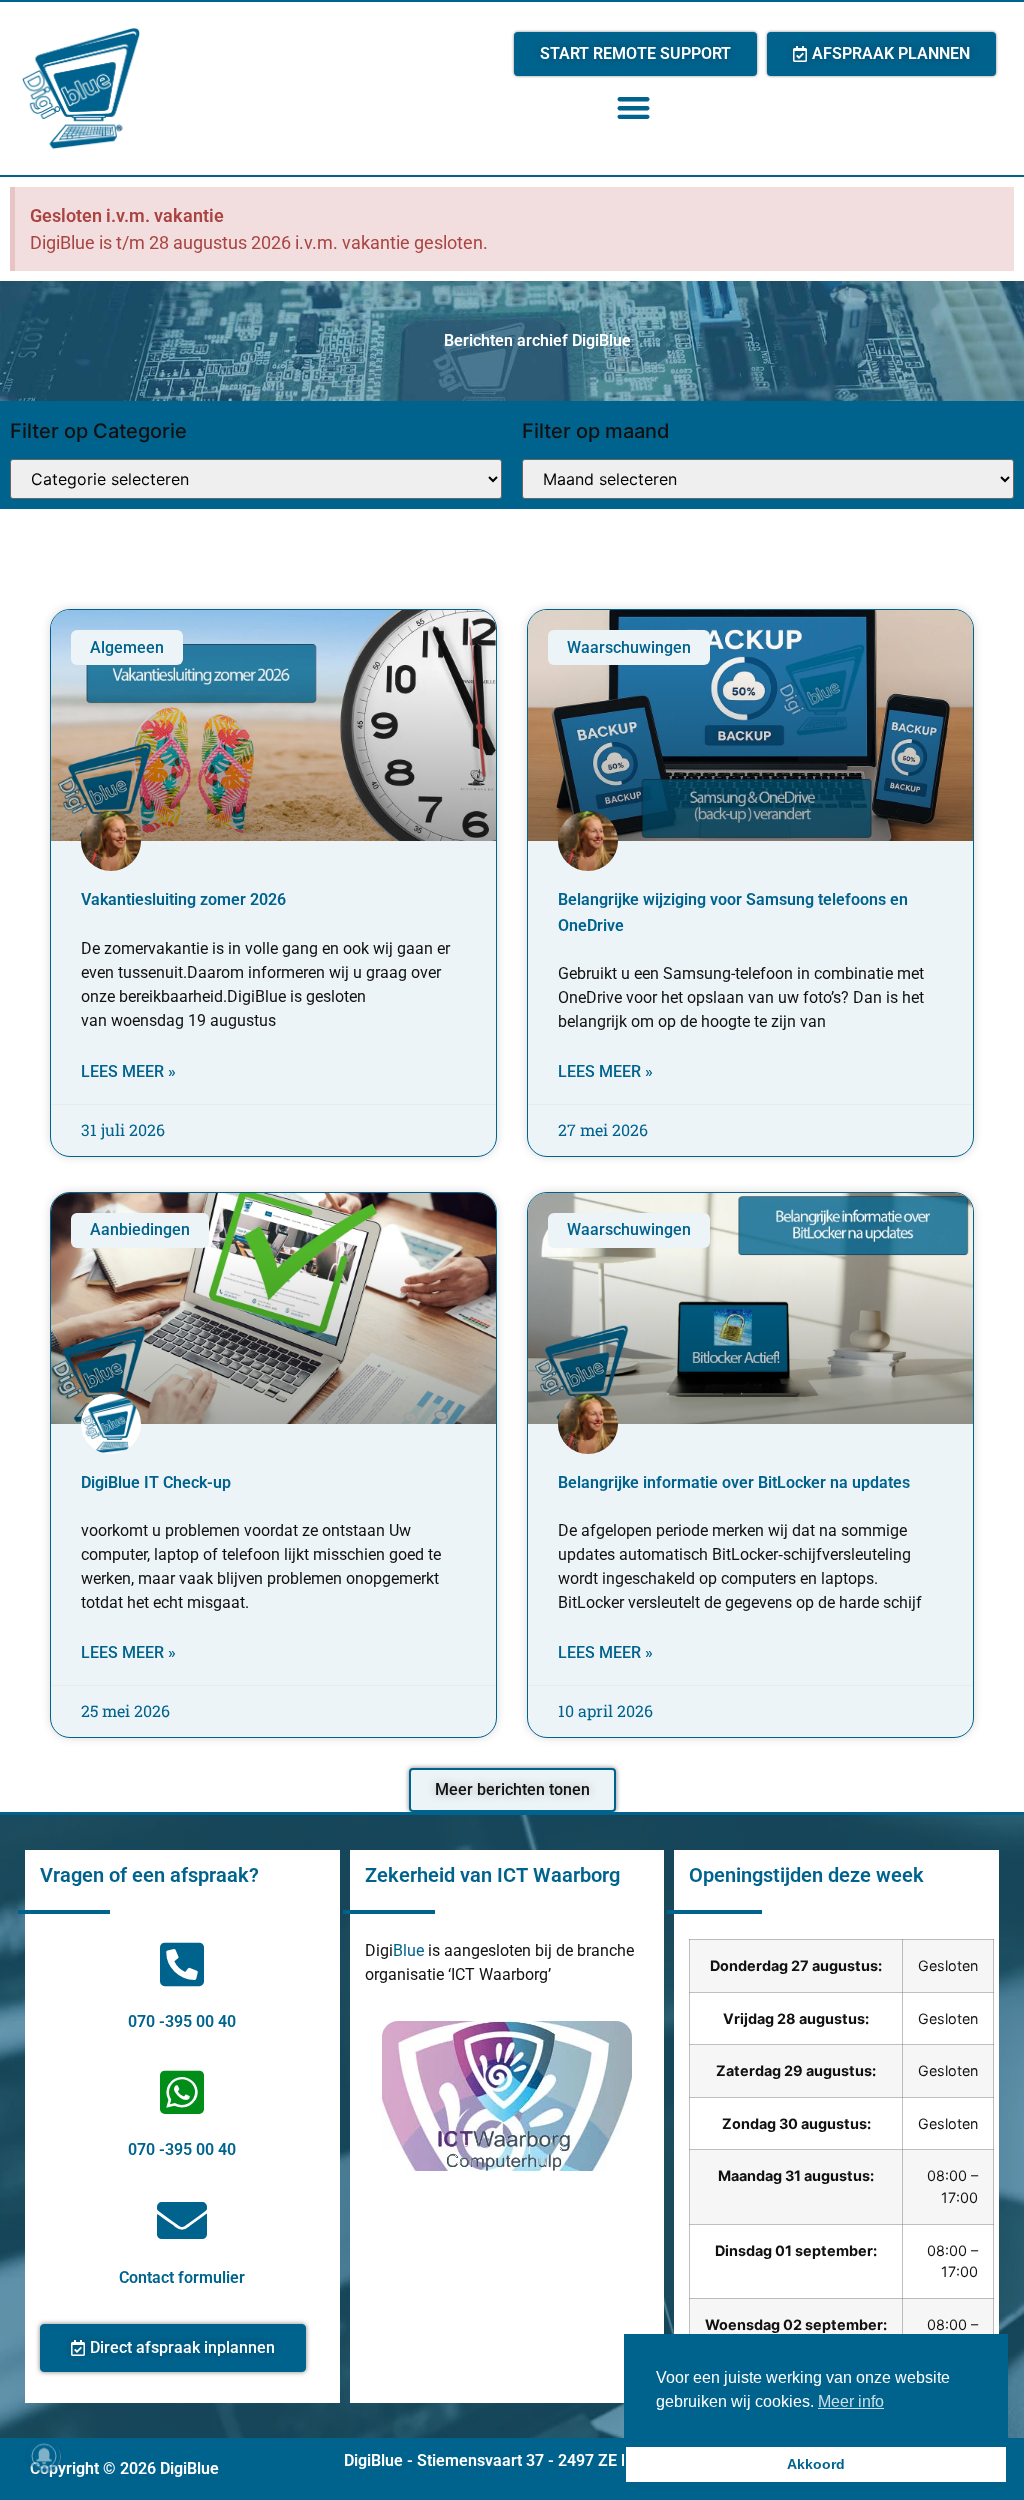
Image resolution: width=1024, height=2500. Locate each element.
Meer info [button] (851, 2401)
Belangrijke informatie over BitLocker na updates (734, 1482)
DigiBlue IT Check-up (156, 1482)
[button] (633, 107)
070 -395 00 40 (182, 2021)
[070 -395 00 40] (182, 1964)
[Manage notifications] (44, 2456)
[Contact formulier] (182, 2220)
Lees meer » (128, 1071)
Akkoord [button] (816, 2464)
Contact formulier (182, 2277)
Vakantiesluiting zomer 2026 (183, 899)
